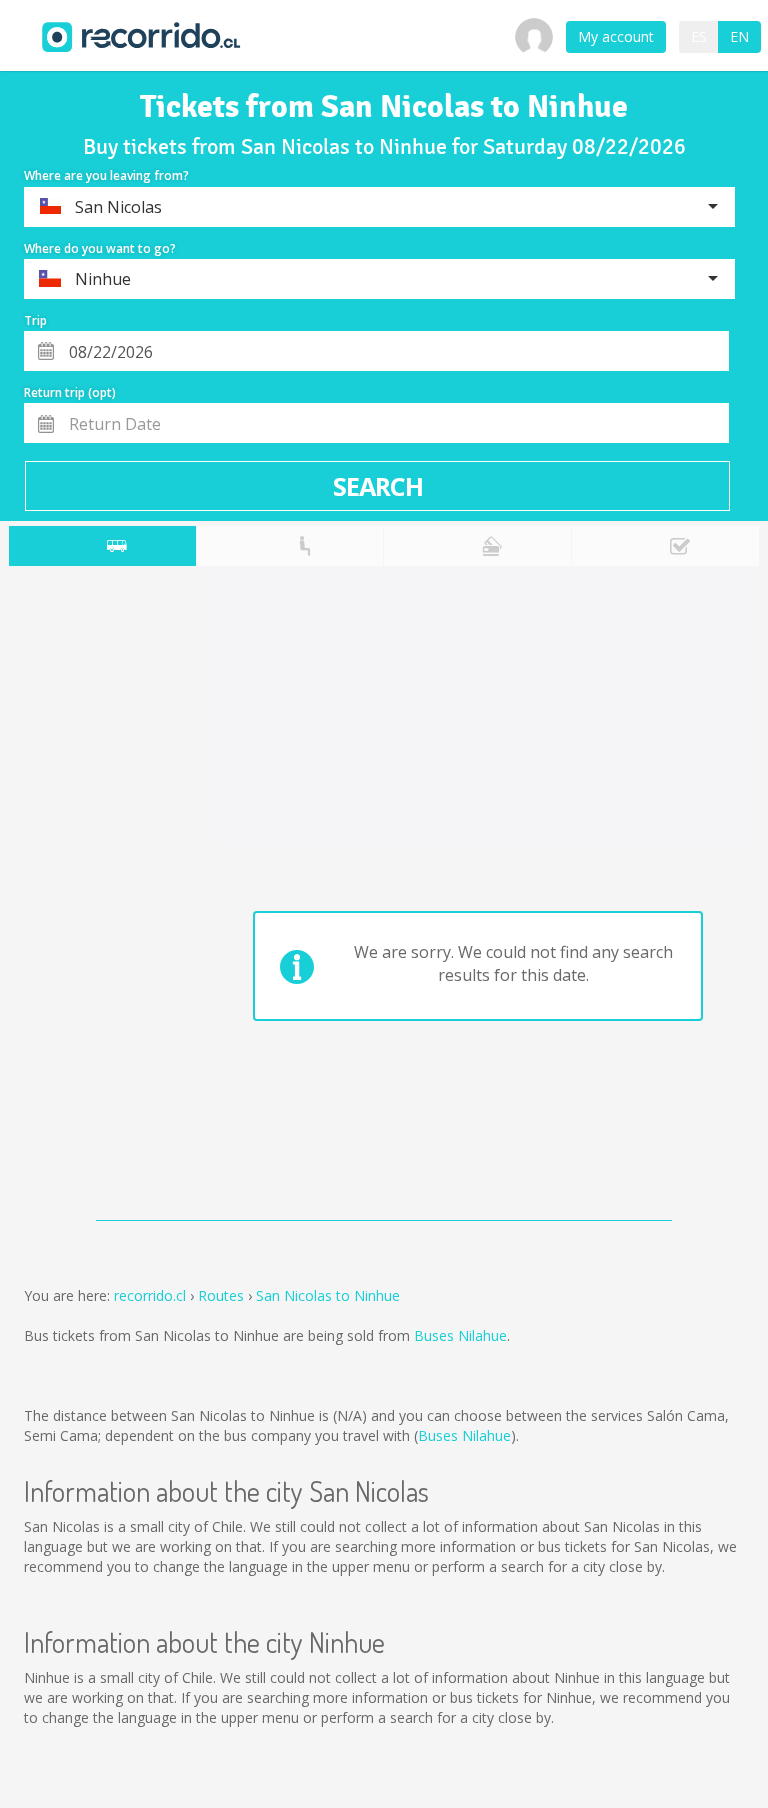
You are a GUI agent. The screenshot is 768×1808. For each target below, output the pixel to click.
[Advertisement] (88, 898)
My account (616, 36)
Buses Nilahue (460, 1335)
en (739, 36)
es (699, 36)
